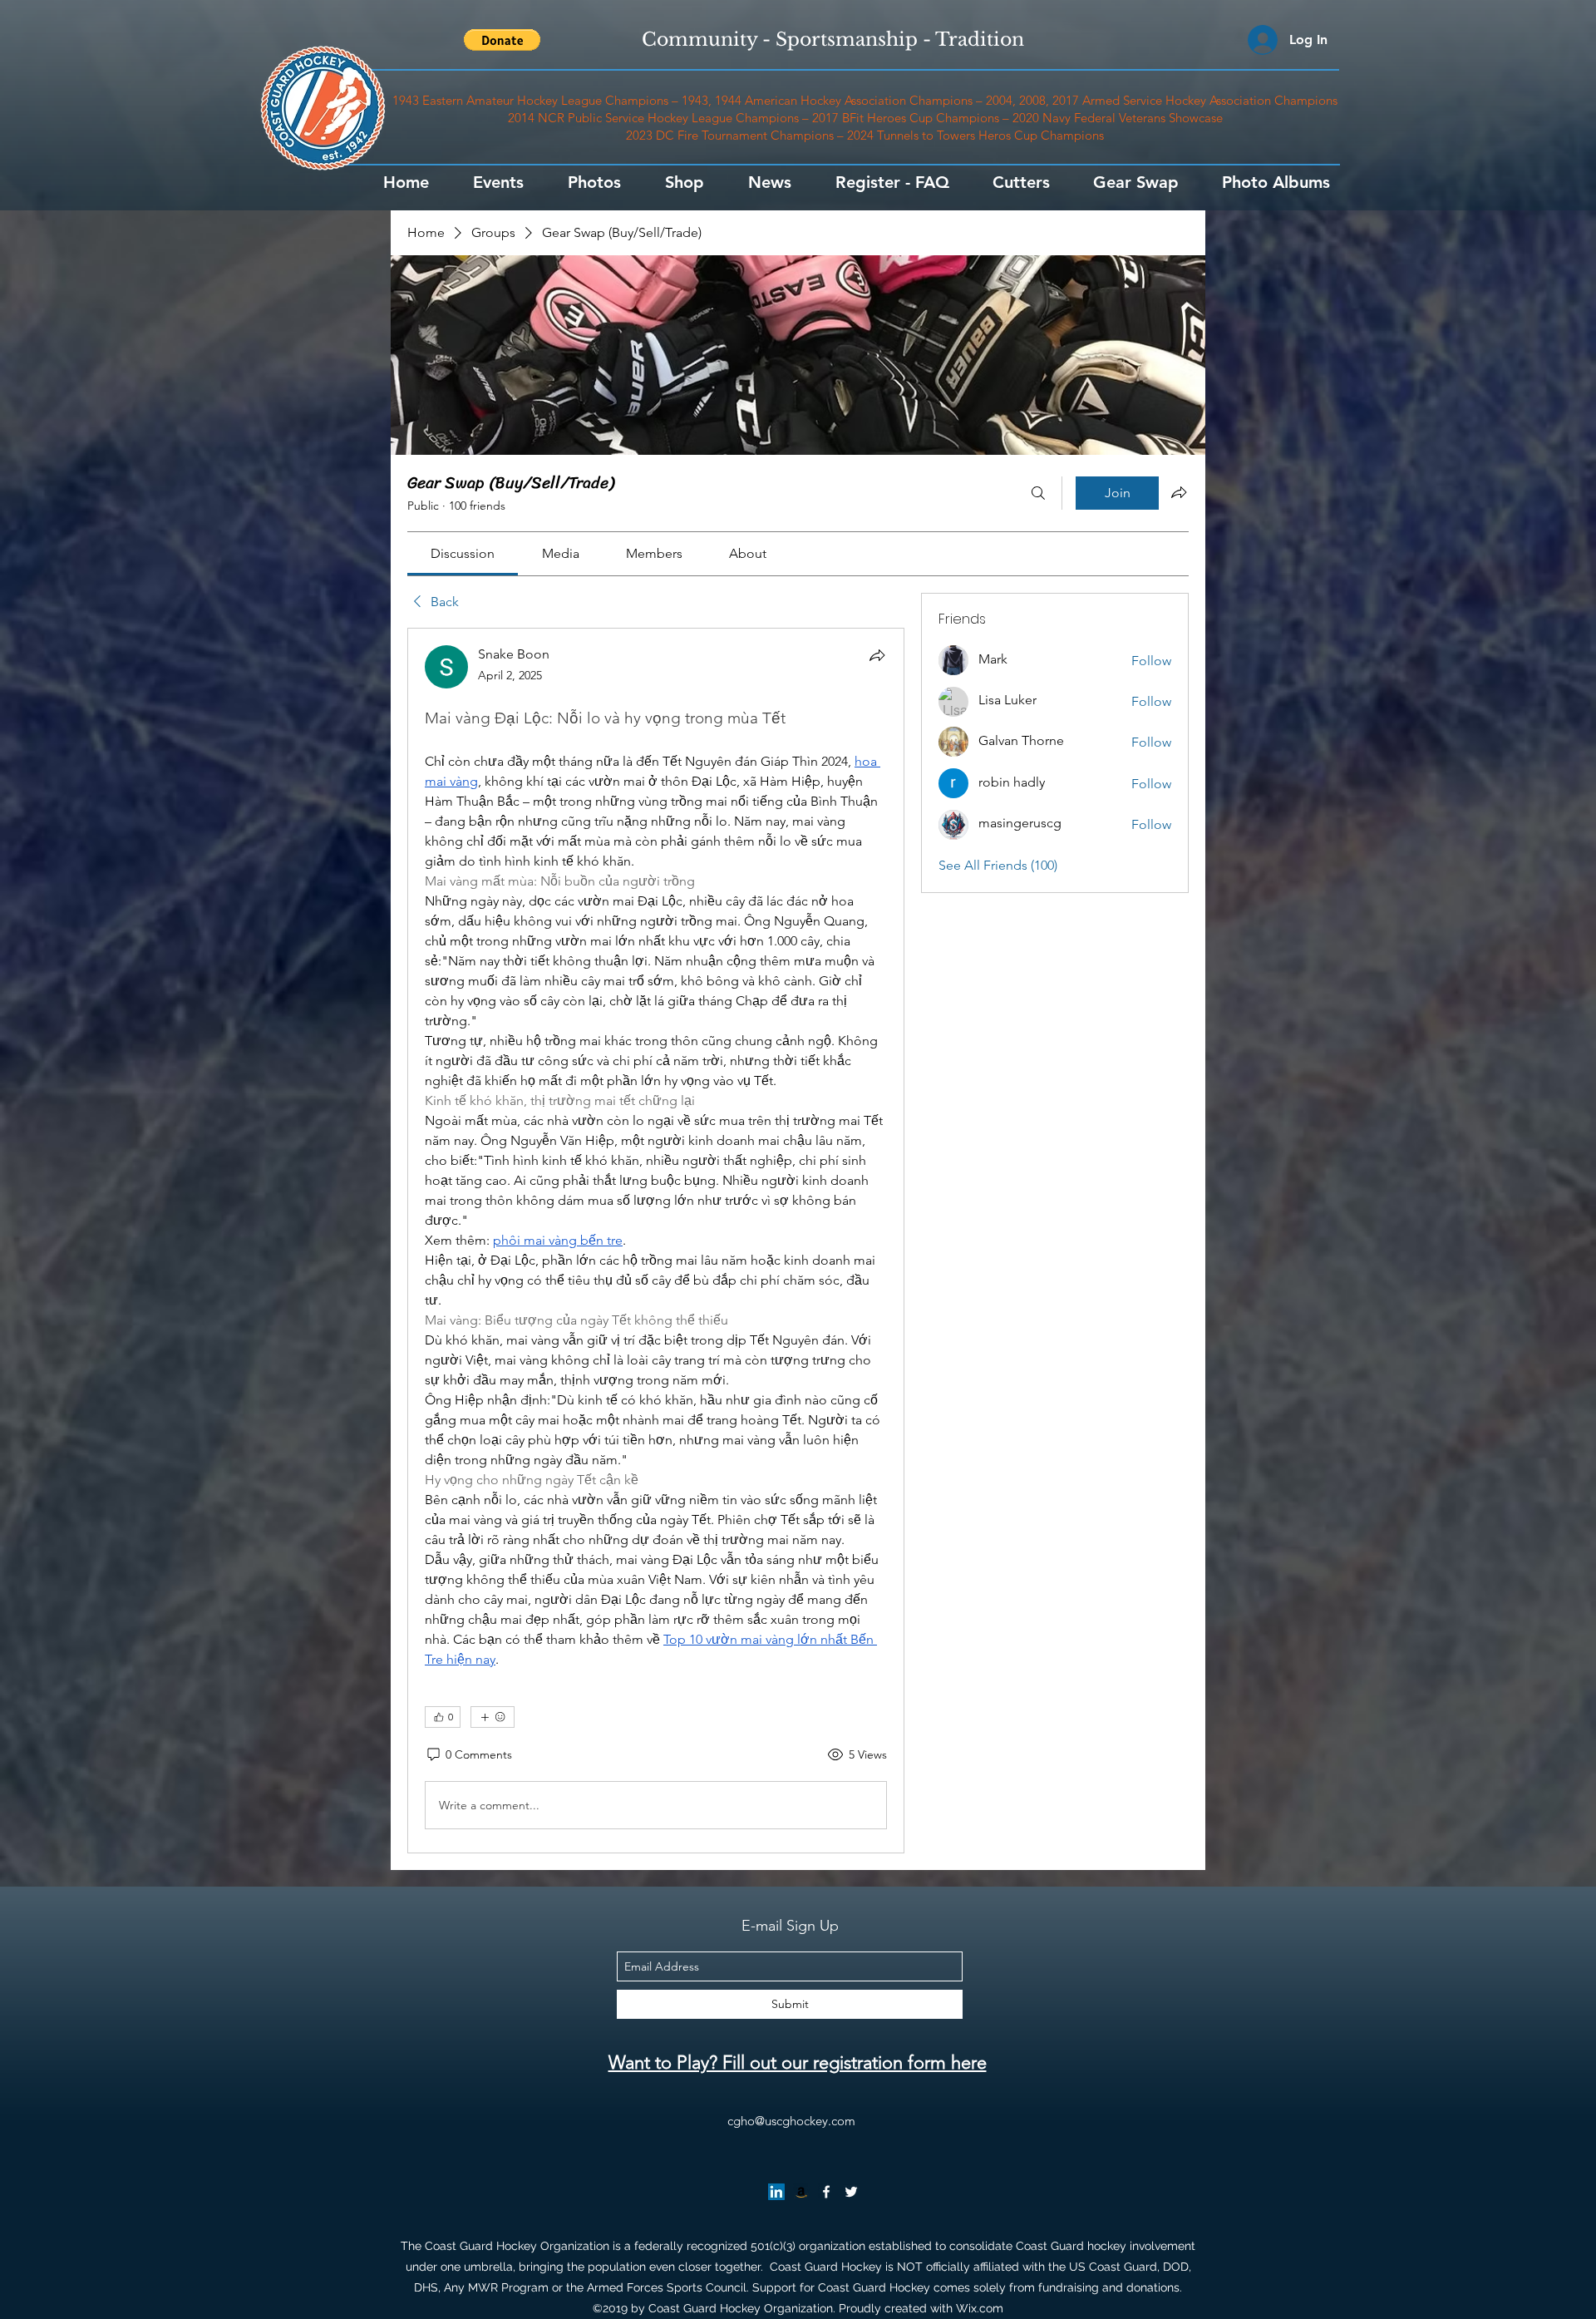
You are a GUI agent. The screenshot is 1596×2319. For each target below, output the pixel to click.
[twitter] (851, 2192)
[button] (502, 40)
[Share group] (1179, 492)
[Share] (877, 655)
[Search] (1038, 493)
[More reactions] (493, 1717)
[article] (656, 1241)
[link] (463, 553)
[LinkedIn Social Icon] (776, 2192)
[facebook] (826, 2192)
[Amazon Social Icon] (801, 2192)
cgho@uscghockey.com (791, 2121)
